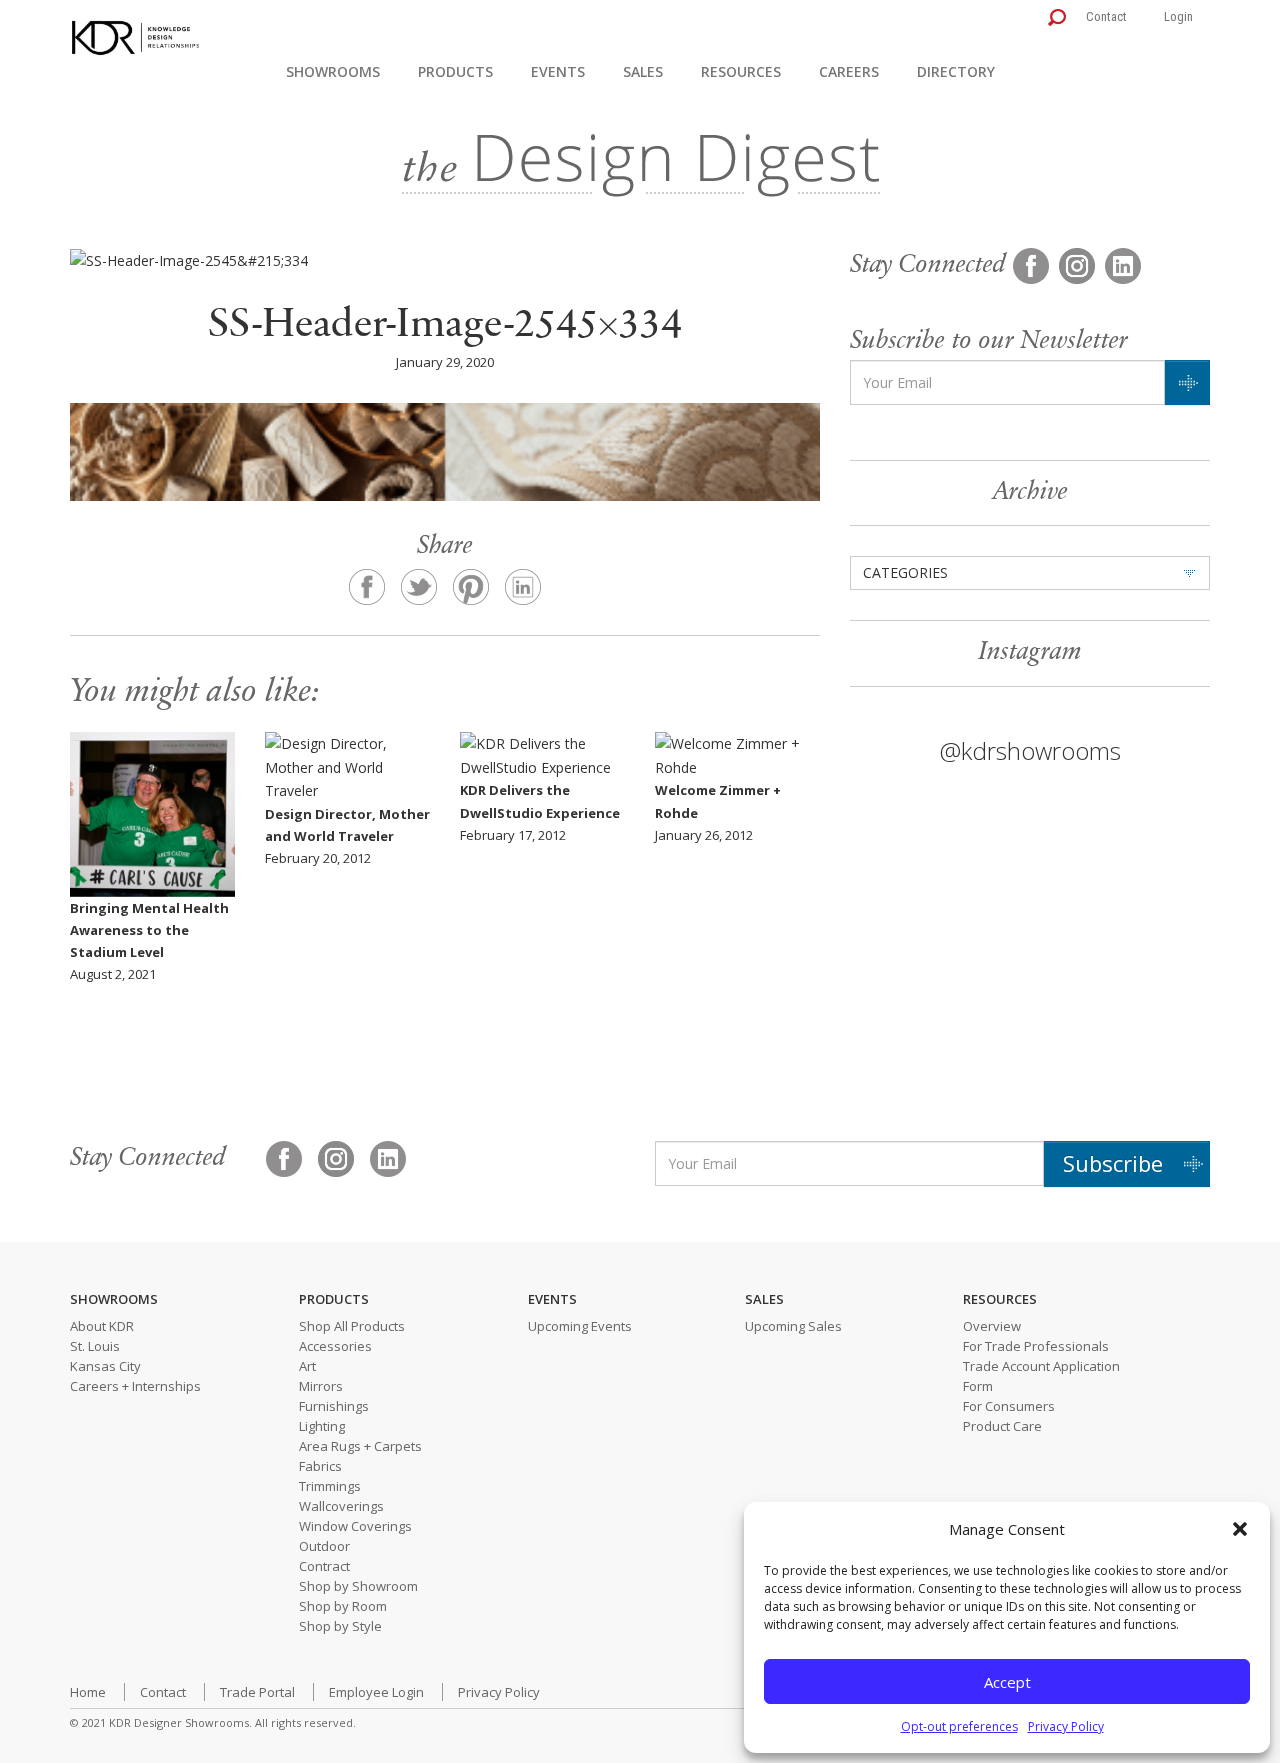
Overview (992, 1326)
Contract (324, 1566)
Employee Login (376, 1692)
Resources (741, 71)
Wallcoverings (341, 1506)
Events (558, 71)
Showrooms (333, 71)
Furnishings (334, 1406)
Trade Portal (257, 1692)
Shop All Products (352, 1326)
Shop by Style (340, 1626)
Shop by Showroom (358, 1586)
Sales (643, 71)
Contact (1106, 16)
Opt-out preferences (959, 1726)
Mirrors (321, 1386)
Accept (1007, 1682)
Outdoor (324, 1546)
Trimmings (330, 1486)
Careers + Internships (135, 1386)
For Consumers (1009, 1406)
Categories (905, 572)
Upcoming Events (580, 1326)
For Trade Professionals (1036, 1346)
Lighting (322, 1426)
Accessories (335, 1346)
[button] (1240, 1529)
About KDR (102, 1326)
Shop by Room (343, 1606)
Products (455, 71)
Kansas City (105, 1366)
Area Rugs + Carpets (360, 1446)
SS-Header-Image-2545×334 (445, 326)
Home (88, 1692)
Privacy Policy (1066, 1726)
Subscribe (1113, 1163)
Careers (849, 71)
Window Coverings (355, 1526)
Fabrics (320, 1466)
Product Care (1002, 1426)
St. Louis (95, 1346)
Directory (956, 71)
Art (307, 1366)
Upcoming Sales (793, 1326)
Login (1178, 16)
